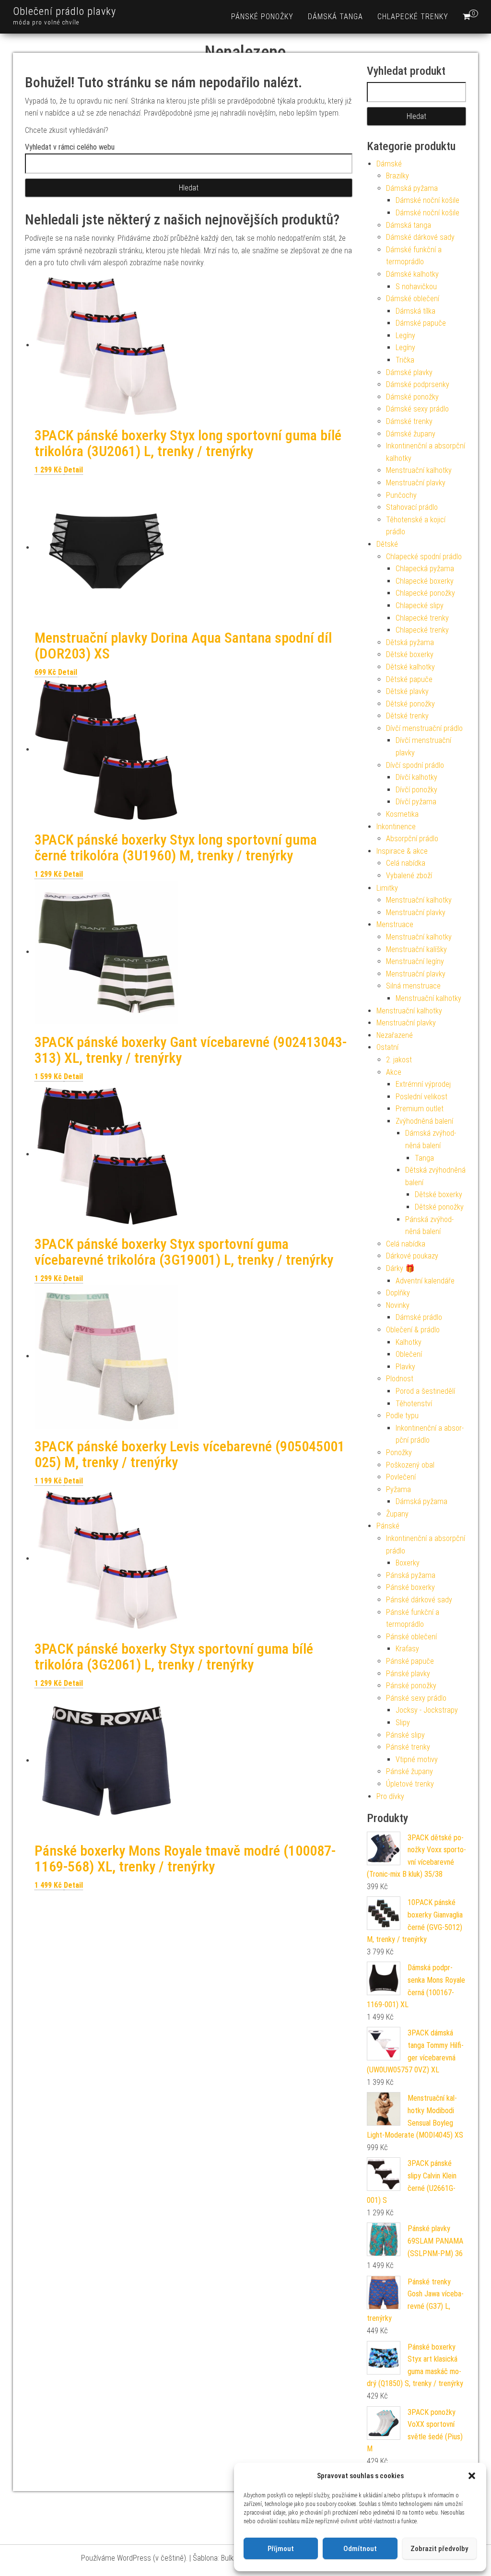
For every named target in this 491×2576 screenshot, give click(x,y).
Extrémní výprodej (423, 1084)
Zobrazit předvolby (439, 2549)
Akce (394, 1072)
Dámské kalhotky (412, 274)
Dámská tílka (415, 311)
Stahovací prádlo (412, 507)
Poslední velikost (421, 1097)
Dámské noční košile (427, 200)
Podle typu (402, 1416)
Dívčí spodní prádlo (415, 765)
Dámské (389, 164)
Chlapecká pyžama (425, 569)
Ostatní (387, 1047)
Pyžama (398, 1489)
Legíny (405, 335)
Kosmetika (402, 814)
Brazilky (397, 176)
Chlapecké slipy (420, 606)
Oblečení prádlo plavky (64, 11)
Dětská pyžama (410, 642)
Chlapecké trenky (413, 17)
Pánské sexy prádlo (416, 1698)
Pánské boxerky (410, 1587)
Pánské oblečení (411, 1637)
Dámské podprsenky (418, 384)
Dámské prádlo (419, 1317)
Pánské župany (409, 1771)
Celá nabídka (406, 863)
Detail (73, 470)
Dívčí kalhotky (416, 777)
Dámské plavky (409, 372)
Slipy (403, 1723)
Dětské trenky (407, 716)
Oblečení (409, 1354)
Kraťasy (407, 1649)
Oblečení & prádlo (413, 1330)
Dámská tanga (335, 17)
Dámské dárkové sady (420, 237)
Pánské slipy (405, 1735)
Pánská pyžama (411, 1575)
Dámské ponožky (412, 397)
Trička (405, 360)
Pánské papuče (410, 1661)
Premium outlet (420, 1109)
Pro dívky (390, 1796)
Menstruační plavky (416, 483)
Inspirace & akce (402, 851)
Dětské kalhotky (410, 667)
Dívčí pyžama (416, 802)
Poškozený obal (410, 1465)
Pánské (388, 1526)
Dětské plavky (407, 691)
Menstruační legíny (415, 961)
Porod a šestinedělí (425, 1391)
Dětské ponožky (410, 704)
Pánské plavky (408, 1674)
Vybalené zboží (409, 876)
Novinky (398, 1305)
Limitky (387, 888)
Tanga (424, 1158)
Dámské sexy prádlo (417, 409)
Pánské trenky (408, 1747)
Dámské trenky (409, 421)
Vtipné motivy (417, 1759)
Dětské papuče (409, 679)
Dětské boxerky (410, 654)
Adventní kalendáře (425, 1281)
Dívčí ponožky (416, 790)
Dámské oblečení (413, 299)
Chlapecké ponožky (425, 593)
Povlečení (401, 1477)
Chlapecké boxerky (425, 581)
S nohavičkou (416, 287)
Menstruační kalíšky (416, 949)
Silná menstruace (413, 986)
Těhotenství (414, 1404)
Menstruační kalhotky (419, 470)
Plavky (405, 1367)
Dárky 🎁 (400, 1268)
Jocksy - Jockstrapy (427, 1710)
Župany (397, 1514)
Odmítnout (360, 2549)
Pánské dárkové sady (419, 1600)
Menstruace (395, 924)
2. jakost (399, 1060)
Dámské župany (411, 434)
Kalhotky (409, 1342)
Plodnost (400, 1379)
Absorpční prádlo (412, 839)
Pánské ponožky (262, 17)
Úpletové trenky (410, 1784)
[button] (472, 2476)
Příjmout (281, 2549)
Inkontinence (396, 827)
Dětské (387, 544)
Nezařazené (395, 1035)
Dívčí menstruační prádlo (424, 728)
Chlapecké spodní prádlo (424, 557)
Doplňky (398, 1293)
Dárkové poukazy (412, 1256)
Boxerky (408, 1563)
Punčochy (401, 495)
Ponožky (399, 1453)
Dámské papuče (421, 323)
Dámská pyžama (412, 188)
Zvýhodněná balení (424, 1121)
